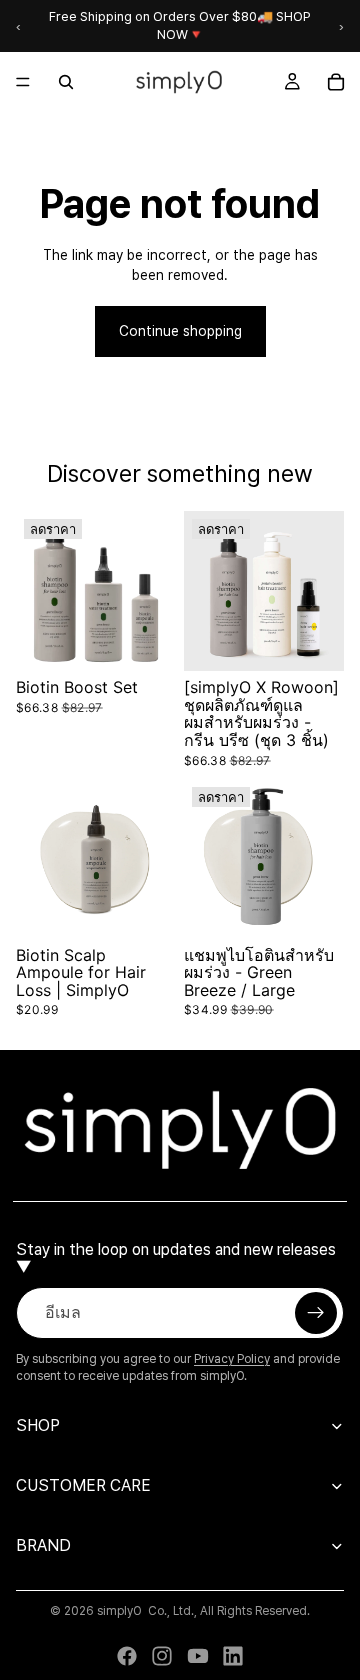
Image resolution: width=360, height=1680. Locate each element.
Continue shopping (180, 331)
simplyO (119, 1611)
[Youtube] (198, 1656)
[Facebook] (127, 1656)
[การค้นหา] (66, 82)
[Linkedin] (233, 1656)
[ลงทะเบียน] (316, 1313)
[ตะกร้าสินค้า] (336, 82)
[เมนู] (23, 83)
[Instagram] (162, 1656)
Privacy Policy (232, 1359)
